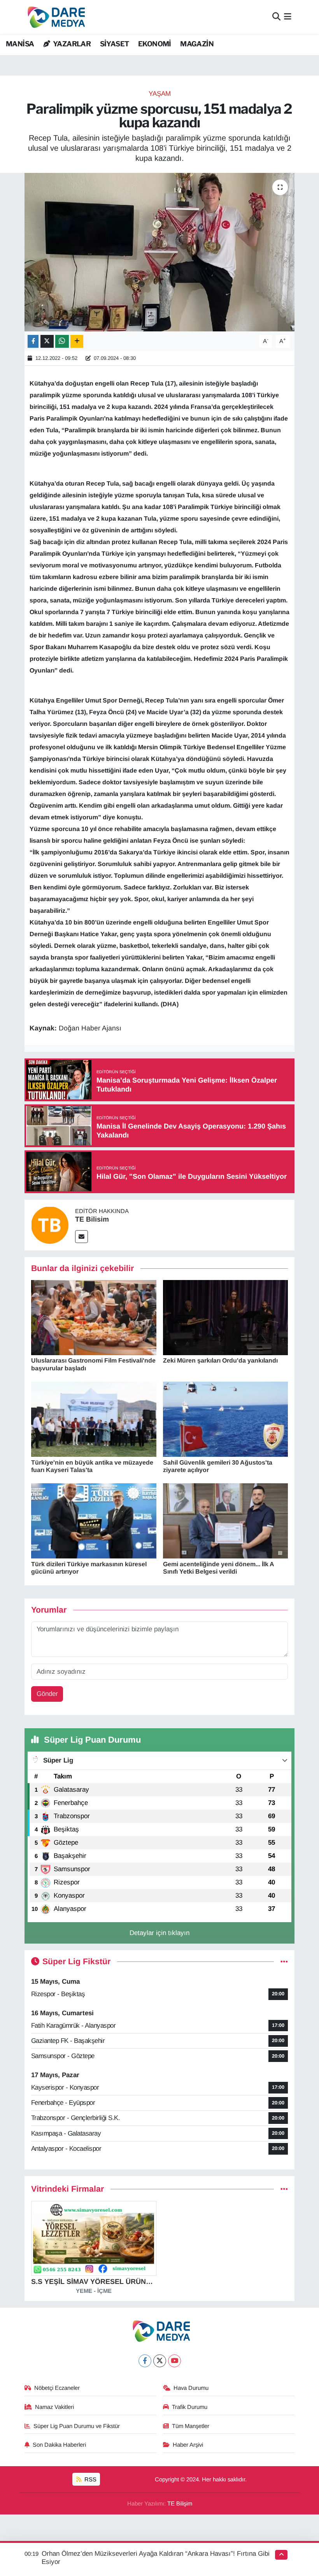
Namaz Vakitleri (54, 2407)
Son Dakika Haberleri (59, 2445)
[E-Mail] (82, 1237)
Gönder (47, 1694)
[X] (160, 2361)
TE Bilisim (92, 1219)
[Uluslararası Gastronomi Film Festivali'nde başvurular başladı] (94, 1317)
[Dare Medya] (55, 17)
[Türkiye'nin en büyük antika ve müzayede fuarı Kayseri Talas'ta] (94, 1419)
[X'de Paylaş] (47, 341)
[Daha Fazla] (77, 341)
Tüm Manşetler (191, 2426)
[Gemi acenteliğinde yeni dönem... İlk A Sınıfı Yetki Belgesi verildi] (226, 1520)
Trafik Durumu (190, 2407)
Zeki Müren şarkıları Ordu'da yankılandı (220, 1360)
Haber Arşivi (188, 2445)
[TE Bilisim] (50, 1225)
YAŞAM (160, 94)
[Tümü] (284, 2189)
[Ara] (276, 17)
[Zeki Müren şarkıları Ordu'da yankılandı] (226, 1317)
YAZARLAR (71, 44)
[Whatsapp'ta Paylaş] (62, 341)
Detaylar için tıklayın (159, 1933)
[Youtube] (174, 2361)
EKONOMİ (155, 44)
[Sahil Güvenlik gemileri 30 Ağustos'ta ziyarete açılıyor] (226, 1419)
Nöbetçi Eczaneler (57, 2388)
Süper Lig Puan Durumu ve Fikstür (77, 2426)
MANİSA (20, 44)
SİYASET (115, 44)
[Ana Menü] (288, 17)
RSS (90, 2479)
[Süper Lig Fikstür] (284, 1962)
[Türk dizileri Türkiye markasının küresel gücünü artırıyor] (94, 1520)
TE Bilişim (180, 2504)
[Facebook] (145, 2361)
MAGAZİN (197, 44)
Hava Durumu (191, 2388)
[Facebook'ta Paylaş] (33, 341)
